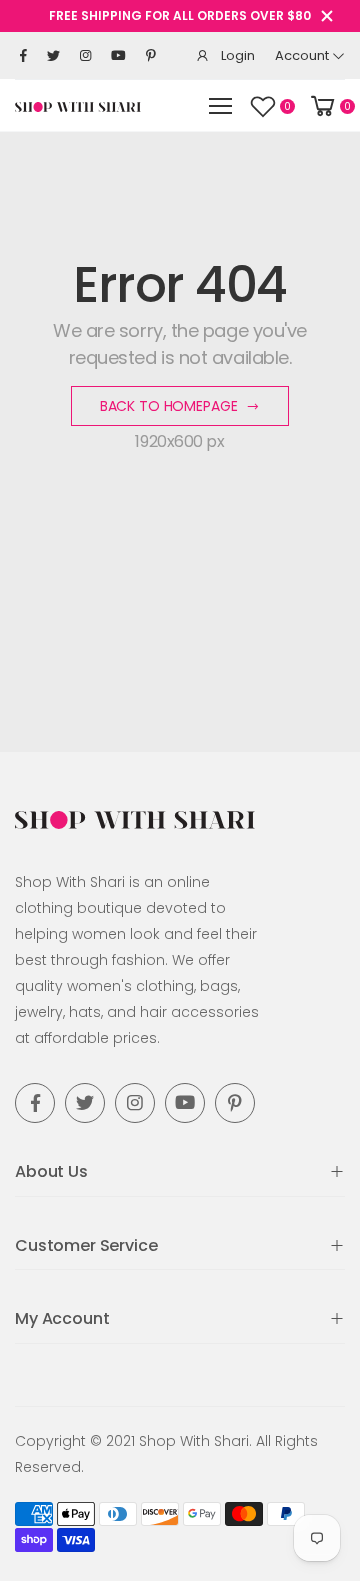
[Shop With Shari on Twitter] (53, 56)
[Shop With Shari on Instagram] (85, 56)
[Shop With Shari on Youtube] (118, 56)
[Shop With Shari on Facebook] (23, 56)
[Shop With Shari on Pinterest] (151, 56)
